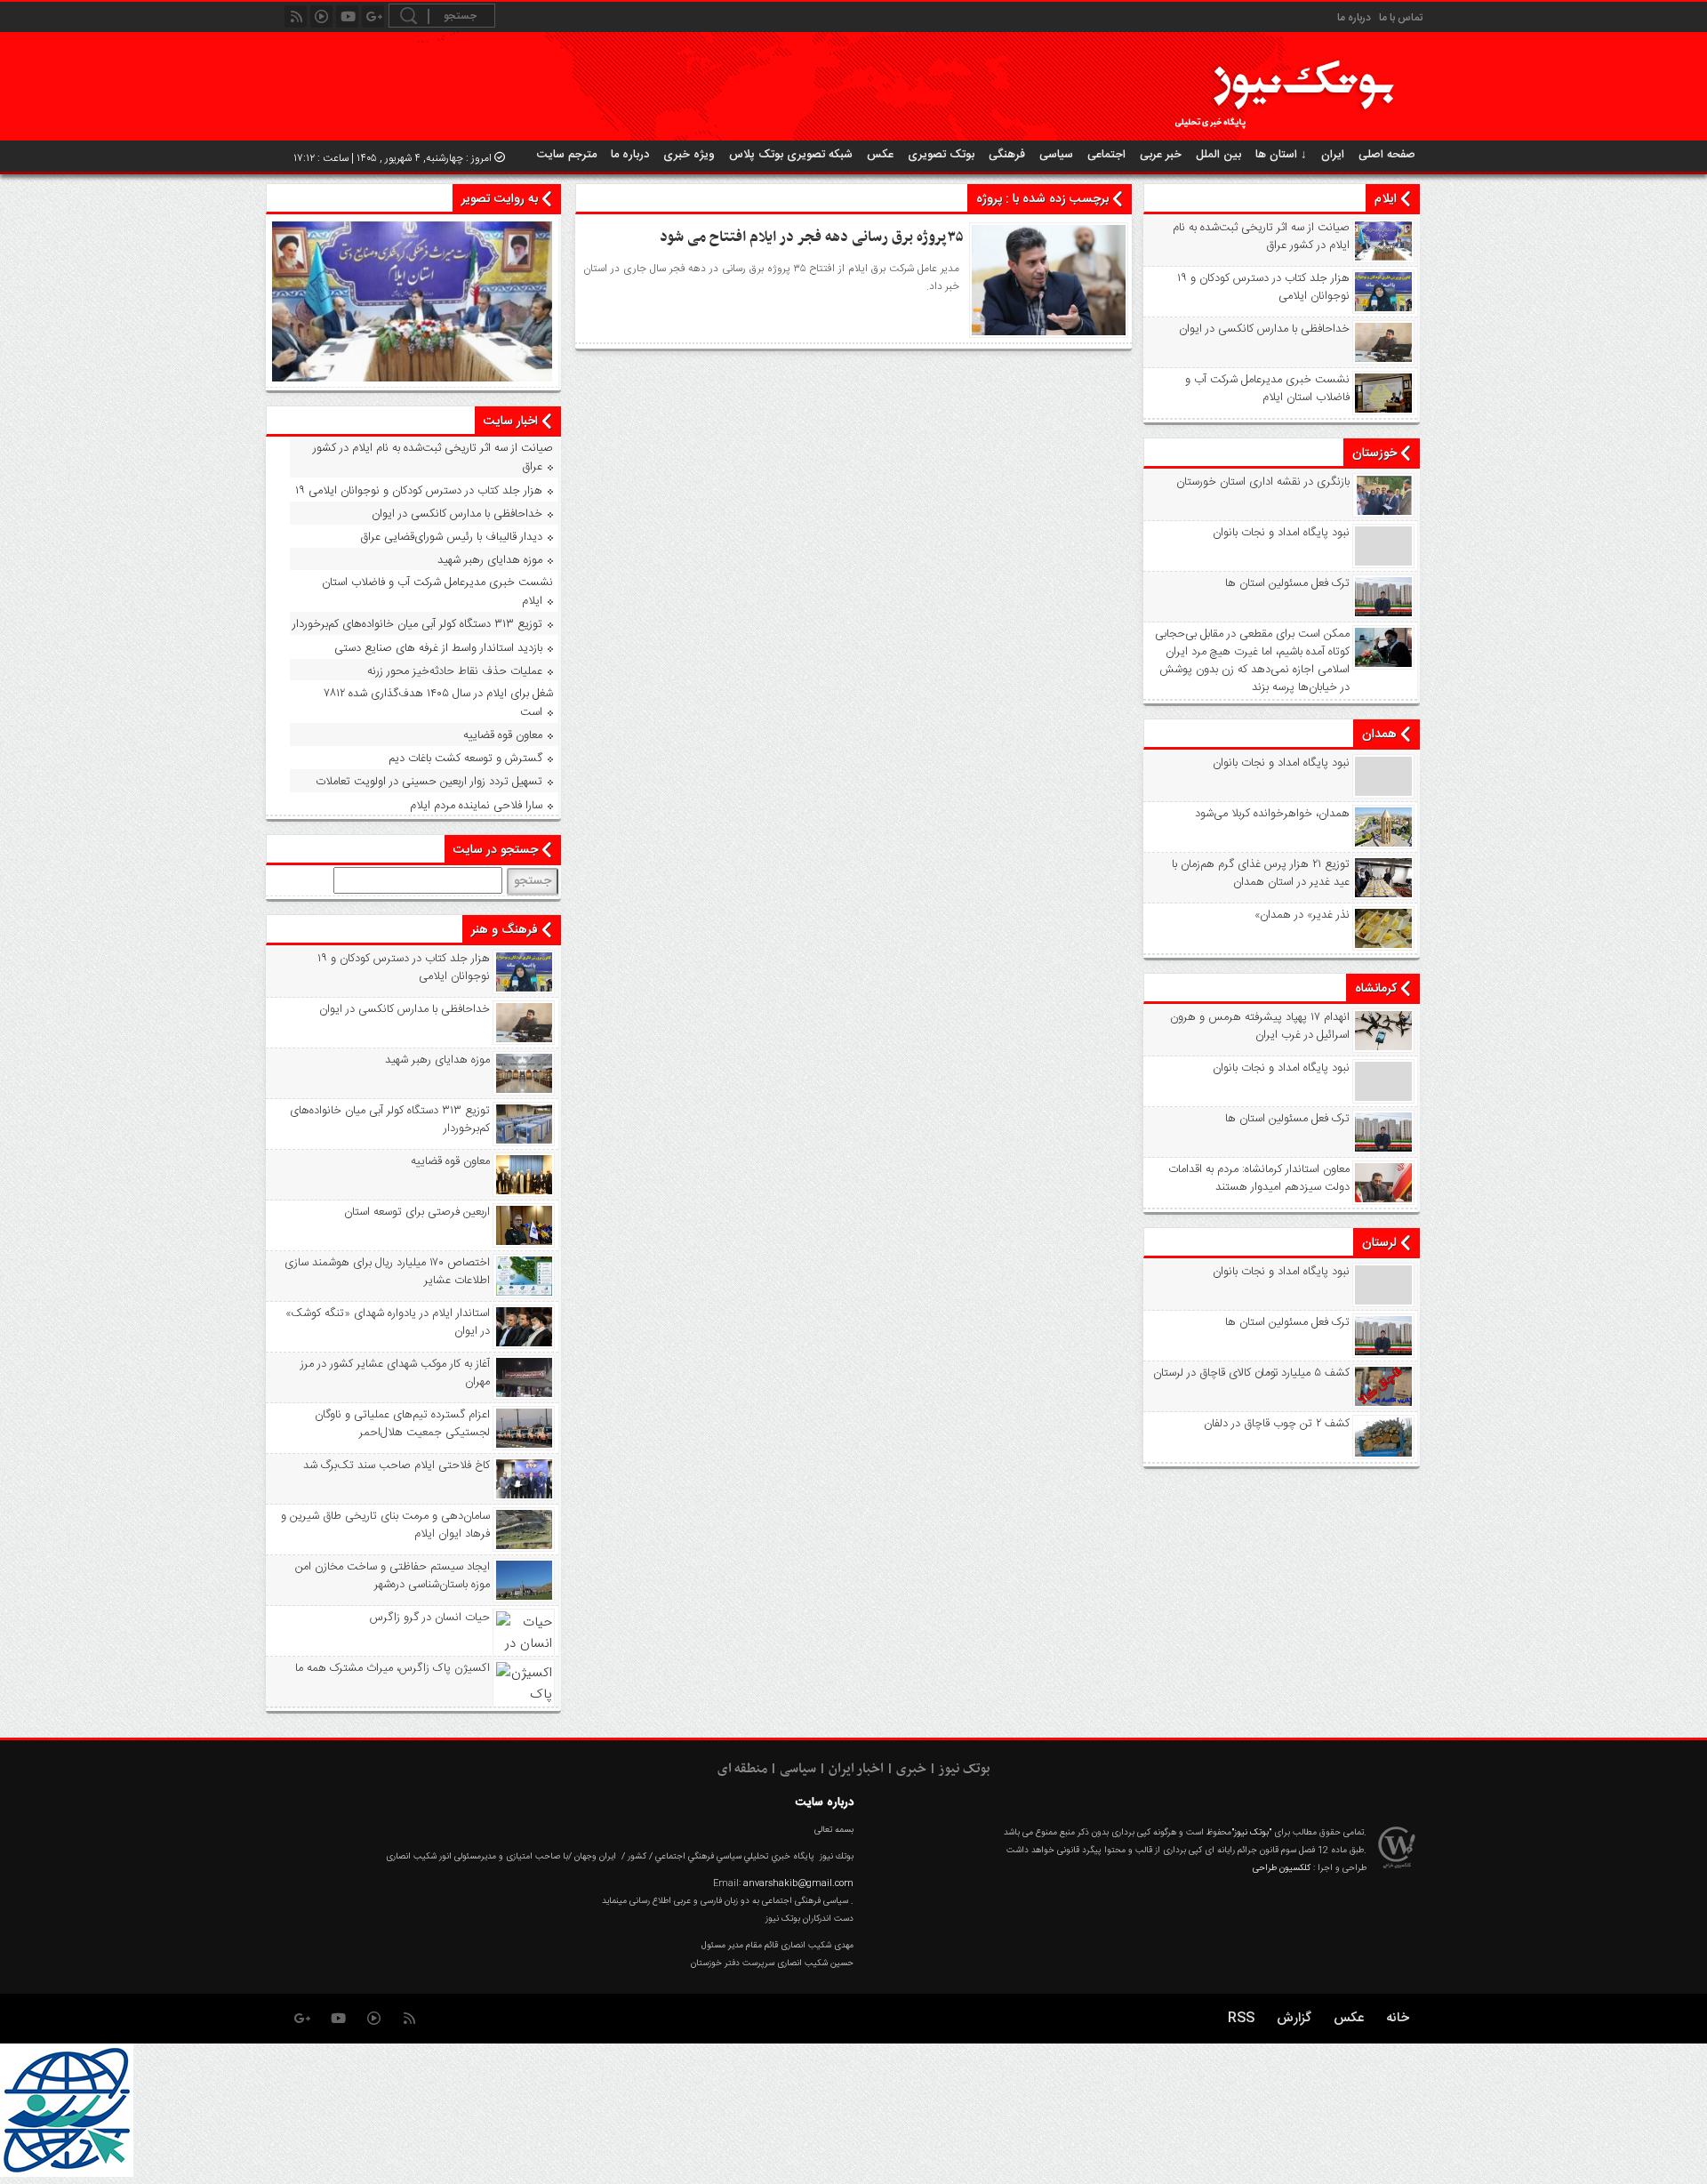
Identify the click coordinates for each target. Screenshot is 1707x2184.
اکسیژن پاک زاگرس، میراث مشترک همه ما (393, 1668)
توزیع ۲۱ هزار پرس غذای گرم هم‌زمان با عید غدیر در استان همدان (1261, 873)
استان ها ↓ (1281, 155)
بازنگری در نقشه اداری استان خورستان (1263, 482)
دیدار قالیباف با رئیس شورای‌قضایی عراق (451, 537)
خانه (1398, 2018)
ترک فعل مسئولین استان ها (1287, 583)
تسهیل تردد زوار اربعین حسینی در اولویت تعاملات (429, 782)
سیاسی (1056, 155)
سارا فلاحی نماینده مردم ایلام (476, 806)
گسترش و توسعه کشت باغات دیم (465, 759)
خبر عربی (1161, 155)
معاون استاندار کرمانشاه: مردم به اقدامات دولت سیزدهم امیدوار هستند (1259, 1178)
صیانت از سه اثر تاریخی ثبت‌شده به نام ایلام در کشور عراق (1261, 237)
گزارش (1294, 2018)
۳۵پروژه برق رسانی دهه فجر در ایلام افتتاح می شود (812, 237)
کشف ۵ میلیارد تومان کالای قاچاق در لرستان (1251, 1373)
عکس (880, 155)
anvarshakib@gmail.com (798, 1883)
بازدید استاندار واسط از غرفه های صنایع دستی (438, 648)
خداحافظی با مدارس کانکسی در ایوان (1264, 329)
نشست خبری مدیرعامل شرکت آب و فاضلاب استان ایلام (1267, 389)
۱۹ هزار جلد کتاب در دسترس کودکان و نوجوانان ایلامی (1263, 287)
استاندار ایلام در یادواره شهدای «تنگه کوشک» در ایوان (388, 1322)
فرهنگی (1007, 155)
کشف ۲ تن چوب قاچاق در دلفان (1277, 1424)
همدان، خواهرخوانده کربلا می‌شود (1272, 814)
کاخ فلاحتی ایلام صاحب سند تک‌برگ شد (397, 1465)
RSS (1241, 2018)
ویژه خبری (689, 155)
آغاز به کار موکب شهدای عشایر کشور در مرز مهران (395, 1373)
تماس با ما (1401, 18)
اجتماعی (1106, 155)
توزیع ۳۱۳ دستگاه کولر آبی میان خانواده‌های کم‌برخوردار (417, 624)
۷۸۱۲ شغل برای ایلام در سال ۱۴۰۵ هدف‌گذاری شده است (439, 703)
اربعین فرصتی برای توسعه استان (417, 1212)
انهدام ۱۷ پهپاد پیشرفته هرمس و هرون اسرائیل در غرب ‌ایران (1260, 1026)
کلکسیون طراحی (1282, 1868)
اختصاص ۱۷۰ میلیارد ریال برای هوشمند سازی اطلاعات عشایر (387, 1272)
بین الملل (1218, 155)
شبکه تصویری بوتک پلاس (791, 155)
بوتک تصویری (941, 155)
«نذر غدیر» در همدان (1302, 915)
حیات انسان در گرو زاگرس (430, 1618)
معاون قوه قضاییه (503, 735)
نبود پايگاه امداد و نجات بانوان (1281, 533)
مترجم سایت (567, 155)
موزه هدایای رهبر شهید (490, 560)
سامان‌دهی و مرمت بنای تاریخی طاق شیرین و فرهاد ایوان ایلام (385, 1525)
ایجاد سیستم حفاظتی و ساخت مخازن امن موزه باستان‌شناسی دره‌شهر (393, 1576)
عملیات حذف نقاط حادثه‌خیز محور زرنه (455, 671)
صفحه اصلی (1387, 155)
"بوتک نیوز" (1251, 1833)
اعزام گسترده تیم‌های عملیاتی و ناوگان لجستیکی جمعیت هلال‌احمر (402, 1424)
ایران (1333, 155)
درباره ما (1354, 18)
